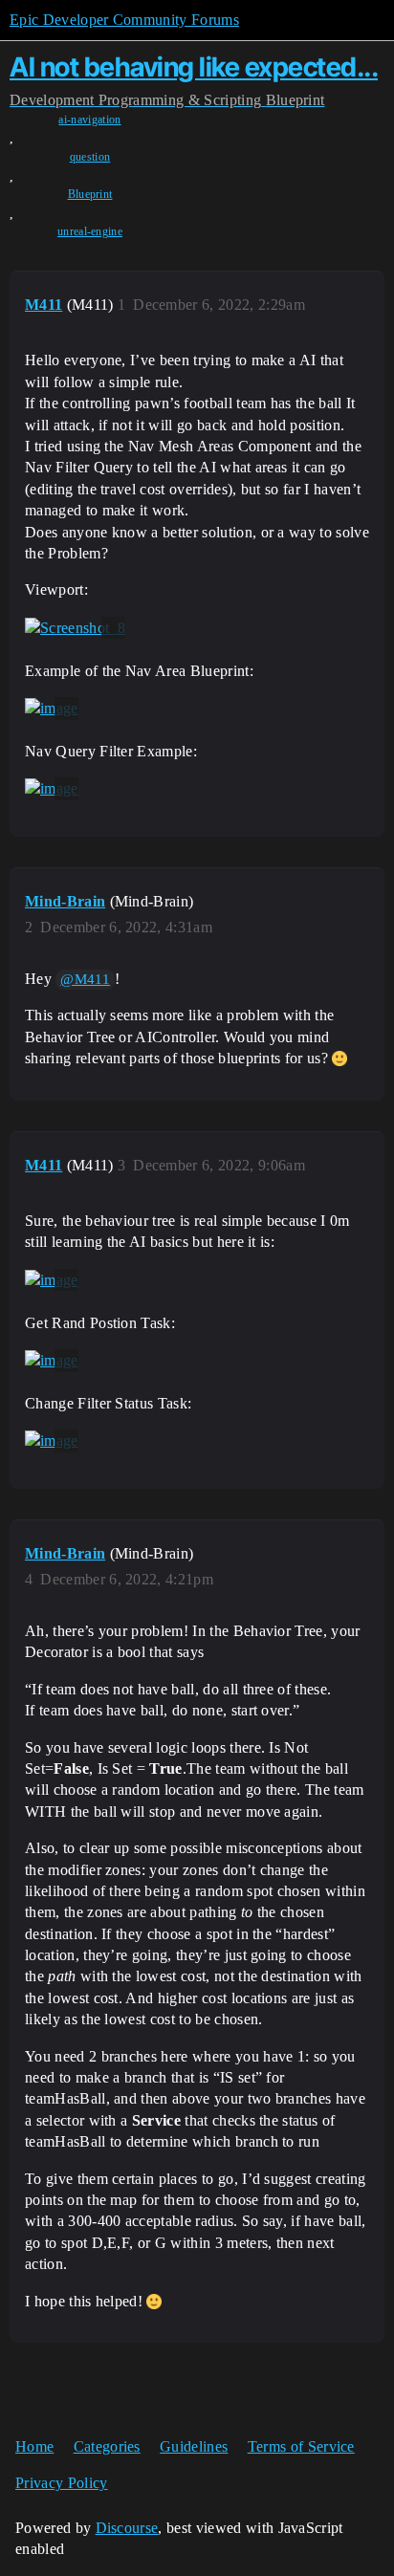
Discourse (127, 2528)
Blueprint (90, 194)
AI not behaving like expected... (194, 67)
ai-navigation (89, 120)
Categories (107, 2446)
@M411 (85, 979)
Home (34, 2446)
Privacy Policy (61, 2483)
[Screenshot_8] (75, 628)
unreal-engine (90, 231)
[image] (52, 709)
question (90, 157)
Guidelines (194, 2446)
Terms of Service (301, 2446)
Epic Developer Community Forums (124, 20)
